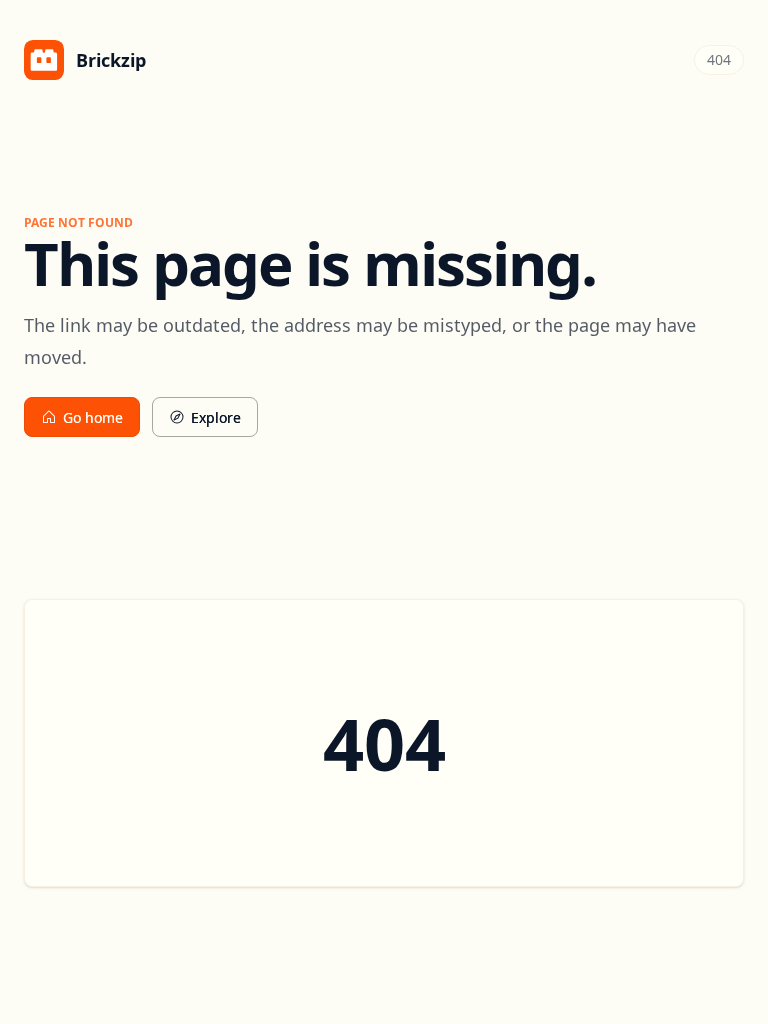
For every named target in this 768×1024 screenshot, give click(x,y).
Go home (93, 417)
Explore (216, 417)
